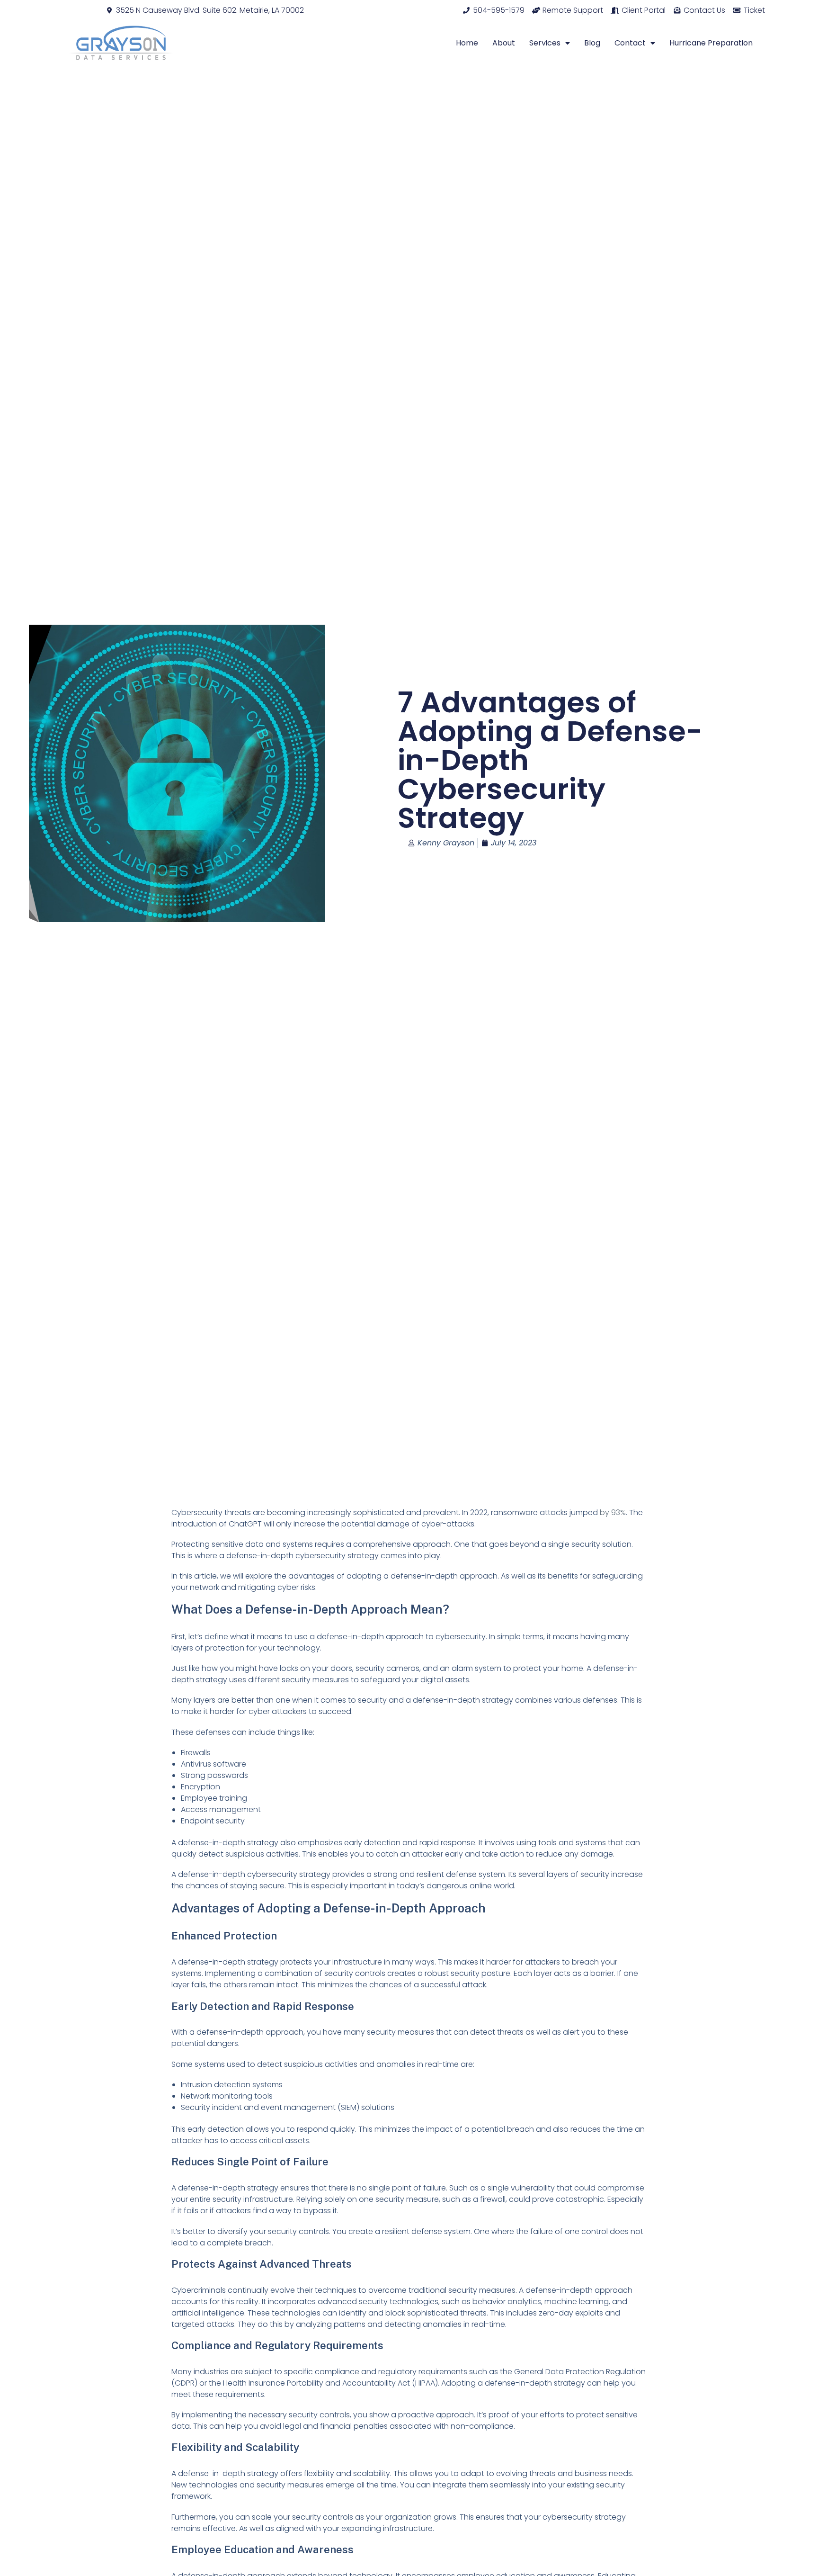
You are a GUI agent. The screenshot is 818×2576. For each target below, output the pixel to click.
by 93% (612, 1512)
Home (467, 43)
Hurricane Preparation (711, 43)
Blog (592, 43)
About (504, 43)
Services (545, 43)
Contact (630, 43)
